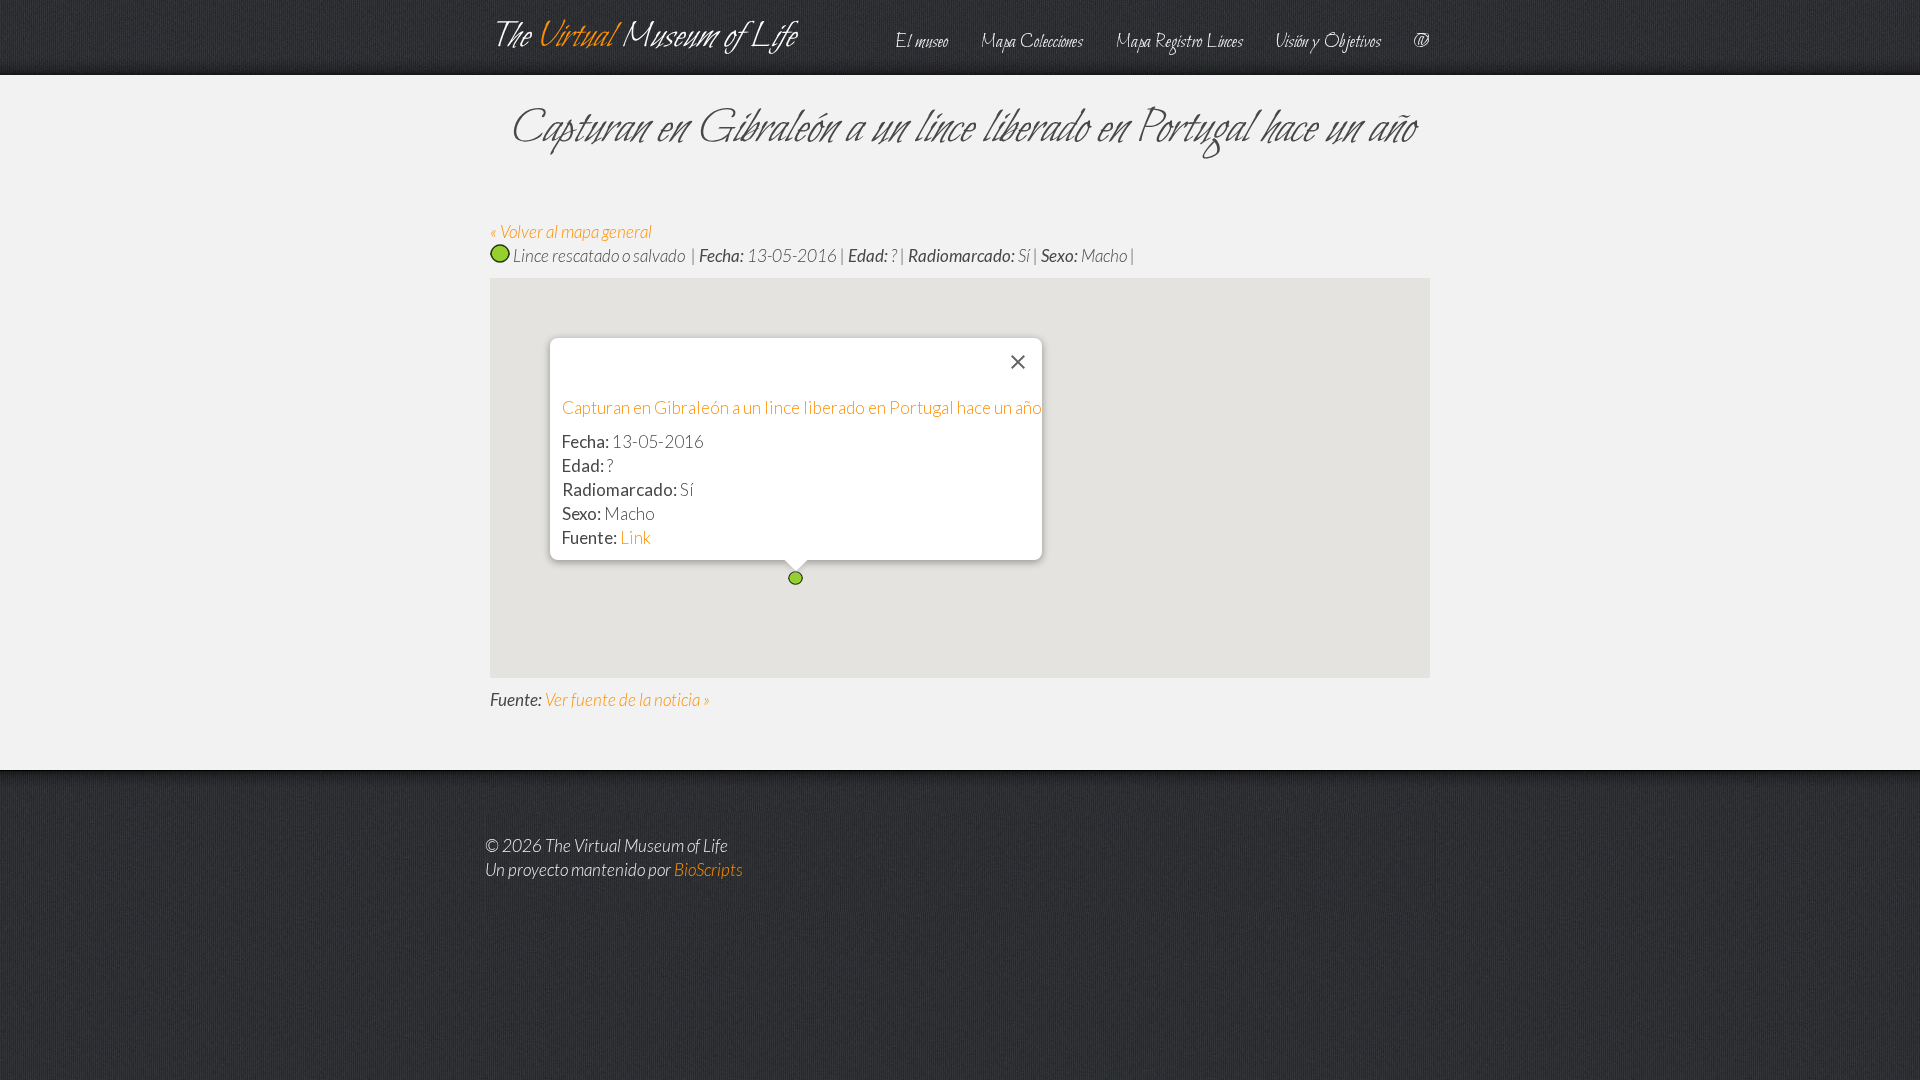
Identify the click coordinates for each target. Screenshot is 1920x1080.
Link (635, 537)
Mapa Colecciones (1032, 42)
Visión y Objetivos (1328, 42)
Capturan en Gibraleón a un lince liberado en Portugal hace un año (802, 407)
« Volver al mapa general (571, 231)
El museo (921, 42)
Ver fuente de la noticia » (627, 699)
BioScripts (708, 869)
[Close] (1018, 362)
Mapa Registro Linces (1179, 42)
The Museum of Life (642, 37)
